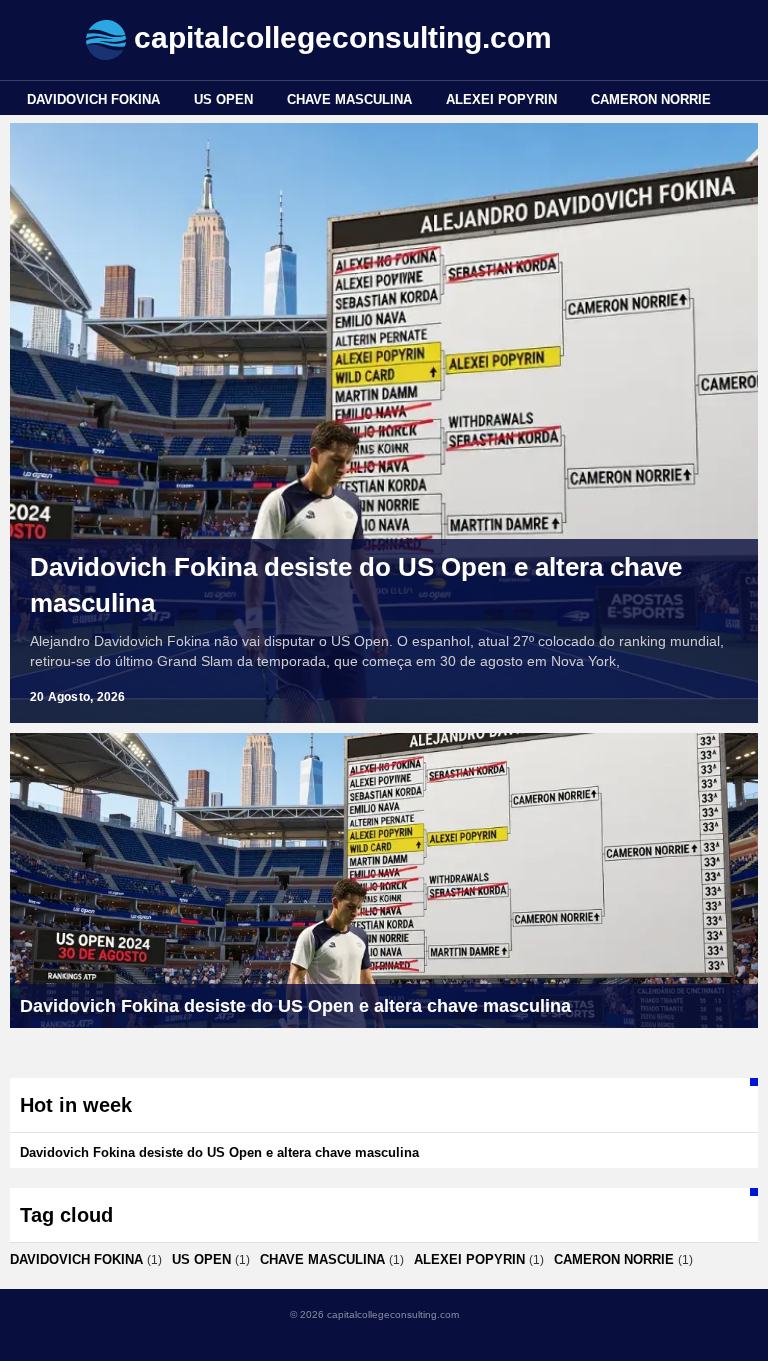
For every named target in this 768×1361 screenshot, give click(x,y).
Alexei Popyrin (501, 99)
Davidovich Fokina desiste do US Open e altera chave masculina (356, 585)
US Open (223, 99)
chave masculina (349, 99)
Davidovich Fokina (93, 99)
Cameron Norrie (651, 99)
